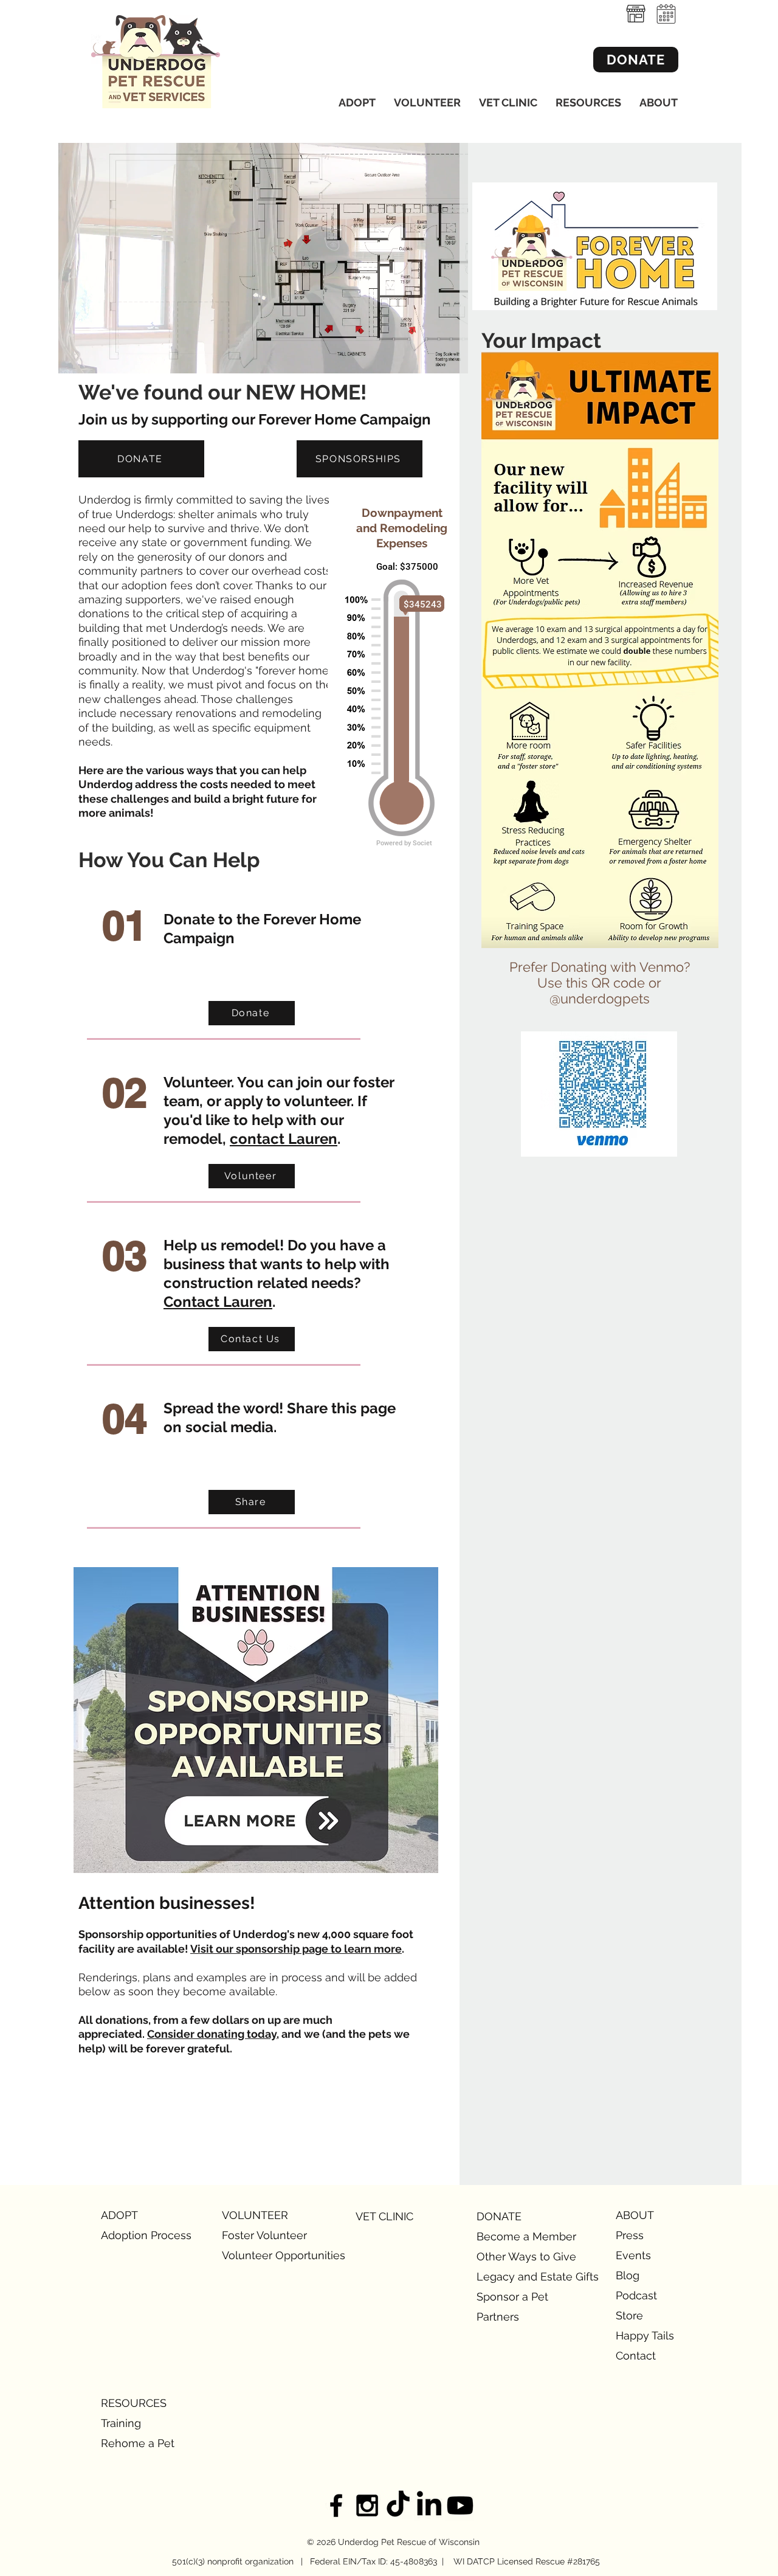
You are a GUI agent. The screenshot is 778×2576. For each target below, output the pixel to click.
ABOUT (635, 2215)
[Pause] (74, 357)
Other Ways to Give (519, 2256)
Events (633, 2255)
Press (630, 2235)
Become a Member (519, 2236)
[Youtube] (460, 2505)
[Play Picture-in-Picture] (431, 357)
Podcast (636, 2295)
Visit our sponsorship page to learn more (296, 1949)
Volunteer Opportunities (265, 2255)
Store (629, 2315)
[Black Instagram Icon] (367, 2505)
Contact (636, 2356)
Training (121, 2423)
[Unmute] (95, 357)
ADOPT (119, 2215)
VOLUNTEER (255, 2215)
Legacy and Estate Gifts (519, 2277)
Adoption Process (144, 2235)
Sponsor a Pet (512, 2297)
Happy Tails (645, 2335)
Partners (498, 2317)
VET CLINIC (384, 2216)
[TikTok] (398, 2505)
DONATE (499, 2216)
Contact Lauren (218, 1302)
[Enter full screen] (452, 357)
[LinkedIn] (429, 2505)
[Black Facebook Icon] (336, 2505)
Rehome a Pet (138, 2443)
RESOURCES (134, 2403)
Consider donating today (212, 2034)
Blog (628, 2275)
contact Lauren (284, 1139)
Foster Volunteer (264, 2235)
